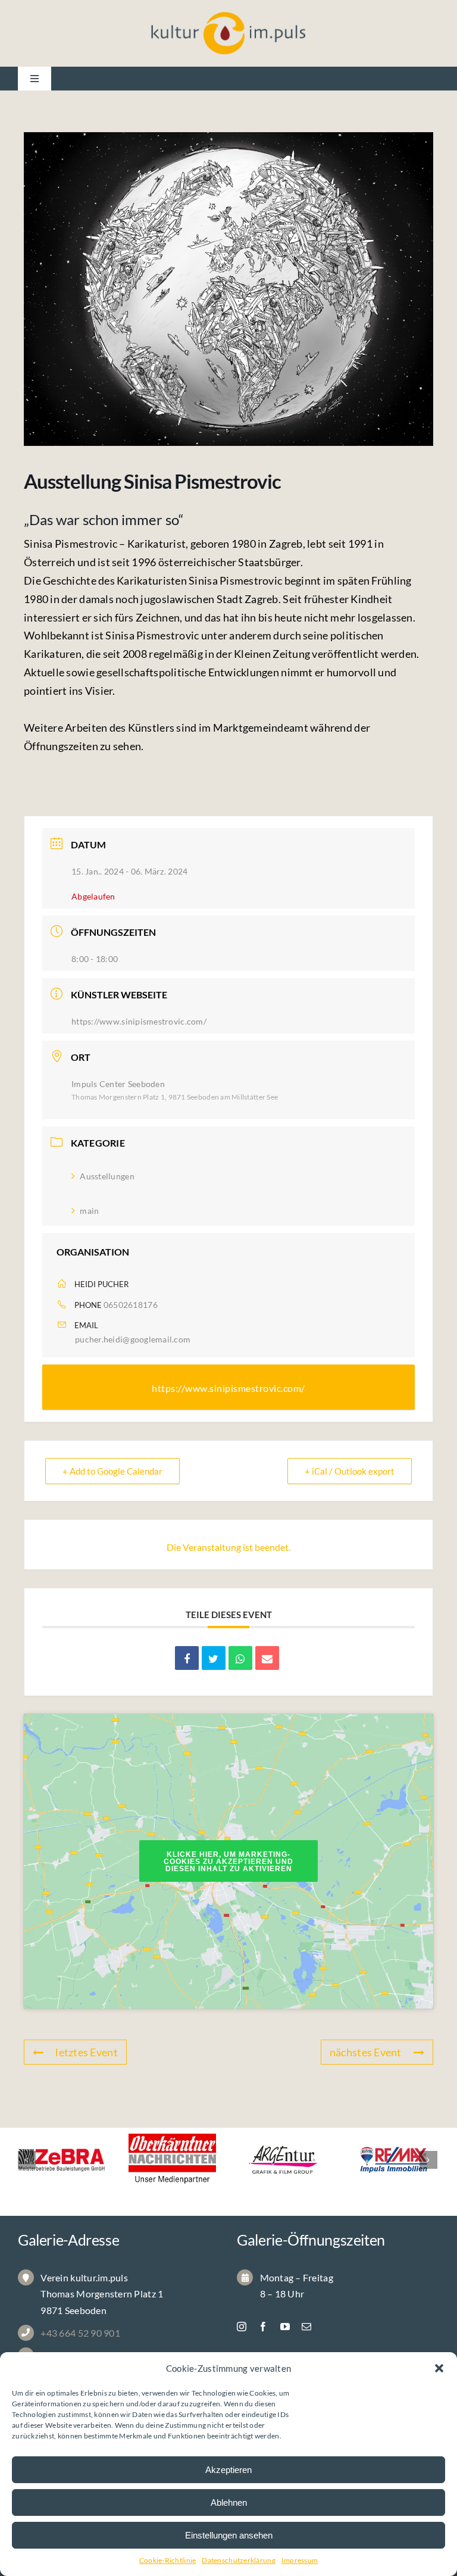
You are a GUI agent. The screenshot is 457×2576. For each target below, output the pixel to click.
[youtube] (285, 2327)
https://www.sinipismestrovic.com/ (139, 1021)
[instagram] (242, 2327)
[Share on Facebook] (187, 1658)
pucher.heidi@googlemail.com (133, 1339)
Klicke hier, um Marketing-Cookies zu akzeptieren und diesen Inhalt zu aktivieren (228, 1862)
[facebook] (263, 2327)
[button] (439, 2368)
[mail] (306, 2327)
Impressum (300, 2560)
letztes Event (87, 2052)
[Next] (428, 2160)
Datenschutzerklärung (238, 2560)
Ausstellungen (107, 1176)
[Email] (267, 1658)
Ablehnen (229, 2502)
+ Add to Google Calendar (112, 1471)
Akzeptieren (228, 2470)
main (89, 1211)
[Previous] (27, 2160)
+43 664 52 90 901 (80, 2333)
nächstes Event (366, 2052)
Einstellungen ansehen (229, 2535)
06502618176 (131, 1305)
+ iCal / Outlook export (350, 1471)
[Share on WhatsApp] (240, 1658)
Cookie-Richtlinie (168, 2560)
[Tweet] (214, 1658)
